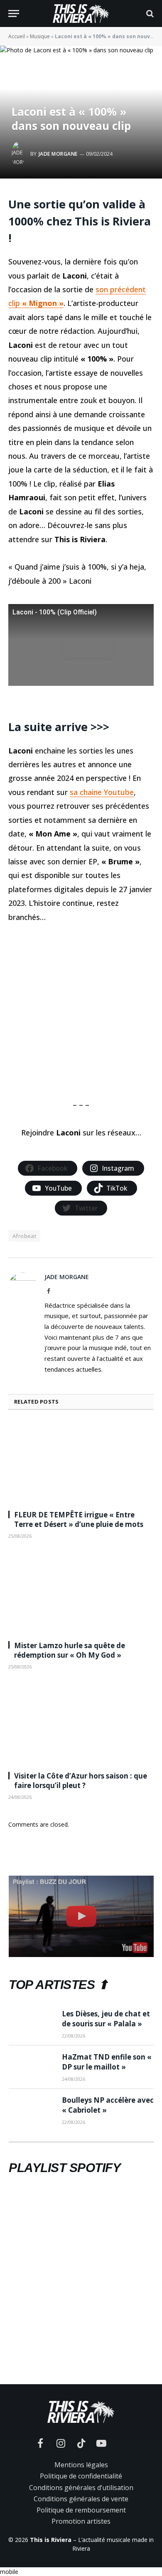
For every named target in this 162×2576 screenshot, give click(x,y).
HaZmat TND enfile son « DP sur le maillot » (107, 2062)
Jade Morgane (58, 154)
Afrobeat (24, 1236)
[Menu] (14, 13)
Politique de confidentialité (81, 2476)
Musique (40, 36)
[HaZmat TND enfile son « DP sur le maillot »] (32, 2067)
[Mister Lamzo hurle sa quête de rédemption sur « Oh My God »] (81, 1593)
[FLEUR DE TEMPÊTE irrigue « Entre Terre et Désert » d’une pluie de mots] (81, 1462)
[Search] (149, 13)
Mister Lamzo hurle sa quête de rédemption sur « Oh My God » (70, 1650)
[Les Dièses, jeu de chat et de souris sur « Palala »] (32, 2024)
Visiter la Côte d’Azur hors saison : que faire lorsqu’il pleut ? (81, 1781)
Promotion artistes (81, 2521)
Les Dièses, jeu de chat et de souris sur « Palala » (106, 2019)
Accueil (17, 36)
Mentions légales (81, 2465)
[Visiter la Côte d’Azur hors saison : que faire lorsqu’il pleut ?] (81, 1723)
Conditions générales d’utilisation (81, 2488)
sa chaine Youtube (102, 792)
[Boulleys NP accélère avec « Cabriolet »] (32, 2110)
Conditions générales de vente (81, 2499)
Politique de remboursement (81, 2510)
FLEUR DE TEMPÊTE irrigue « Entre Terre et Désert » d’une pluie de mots (79, 1519)
